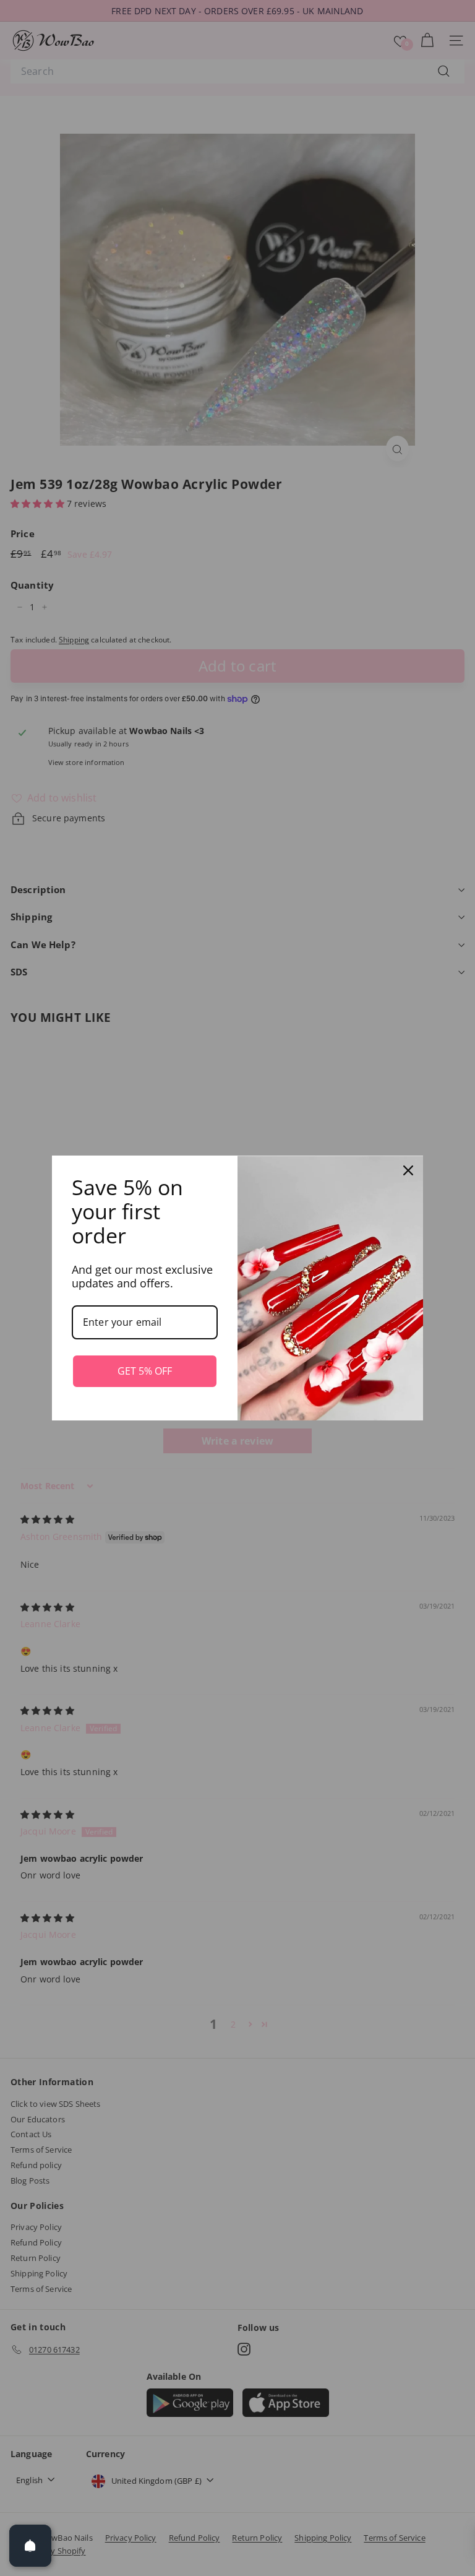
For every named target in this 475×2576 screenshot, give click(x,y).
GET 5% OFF (145, 1371)
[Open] (30, 2546)
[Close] (408, 1170)
